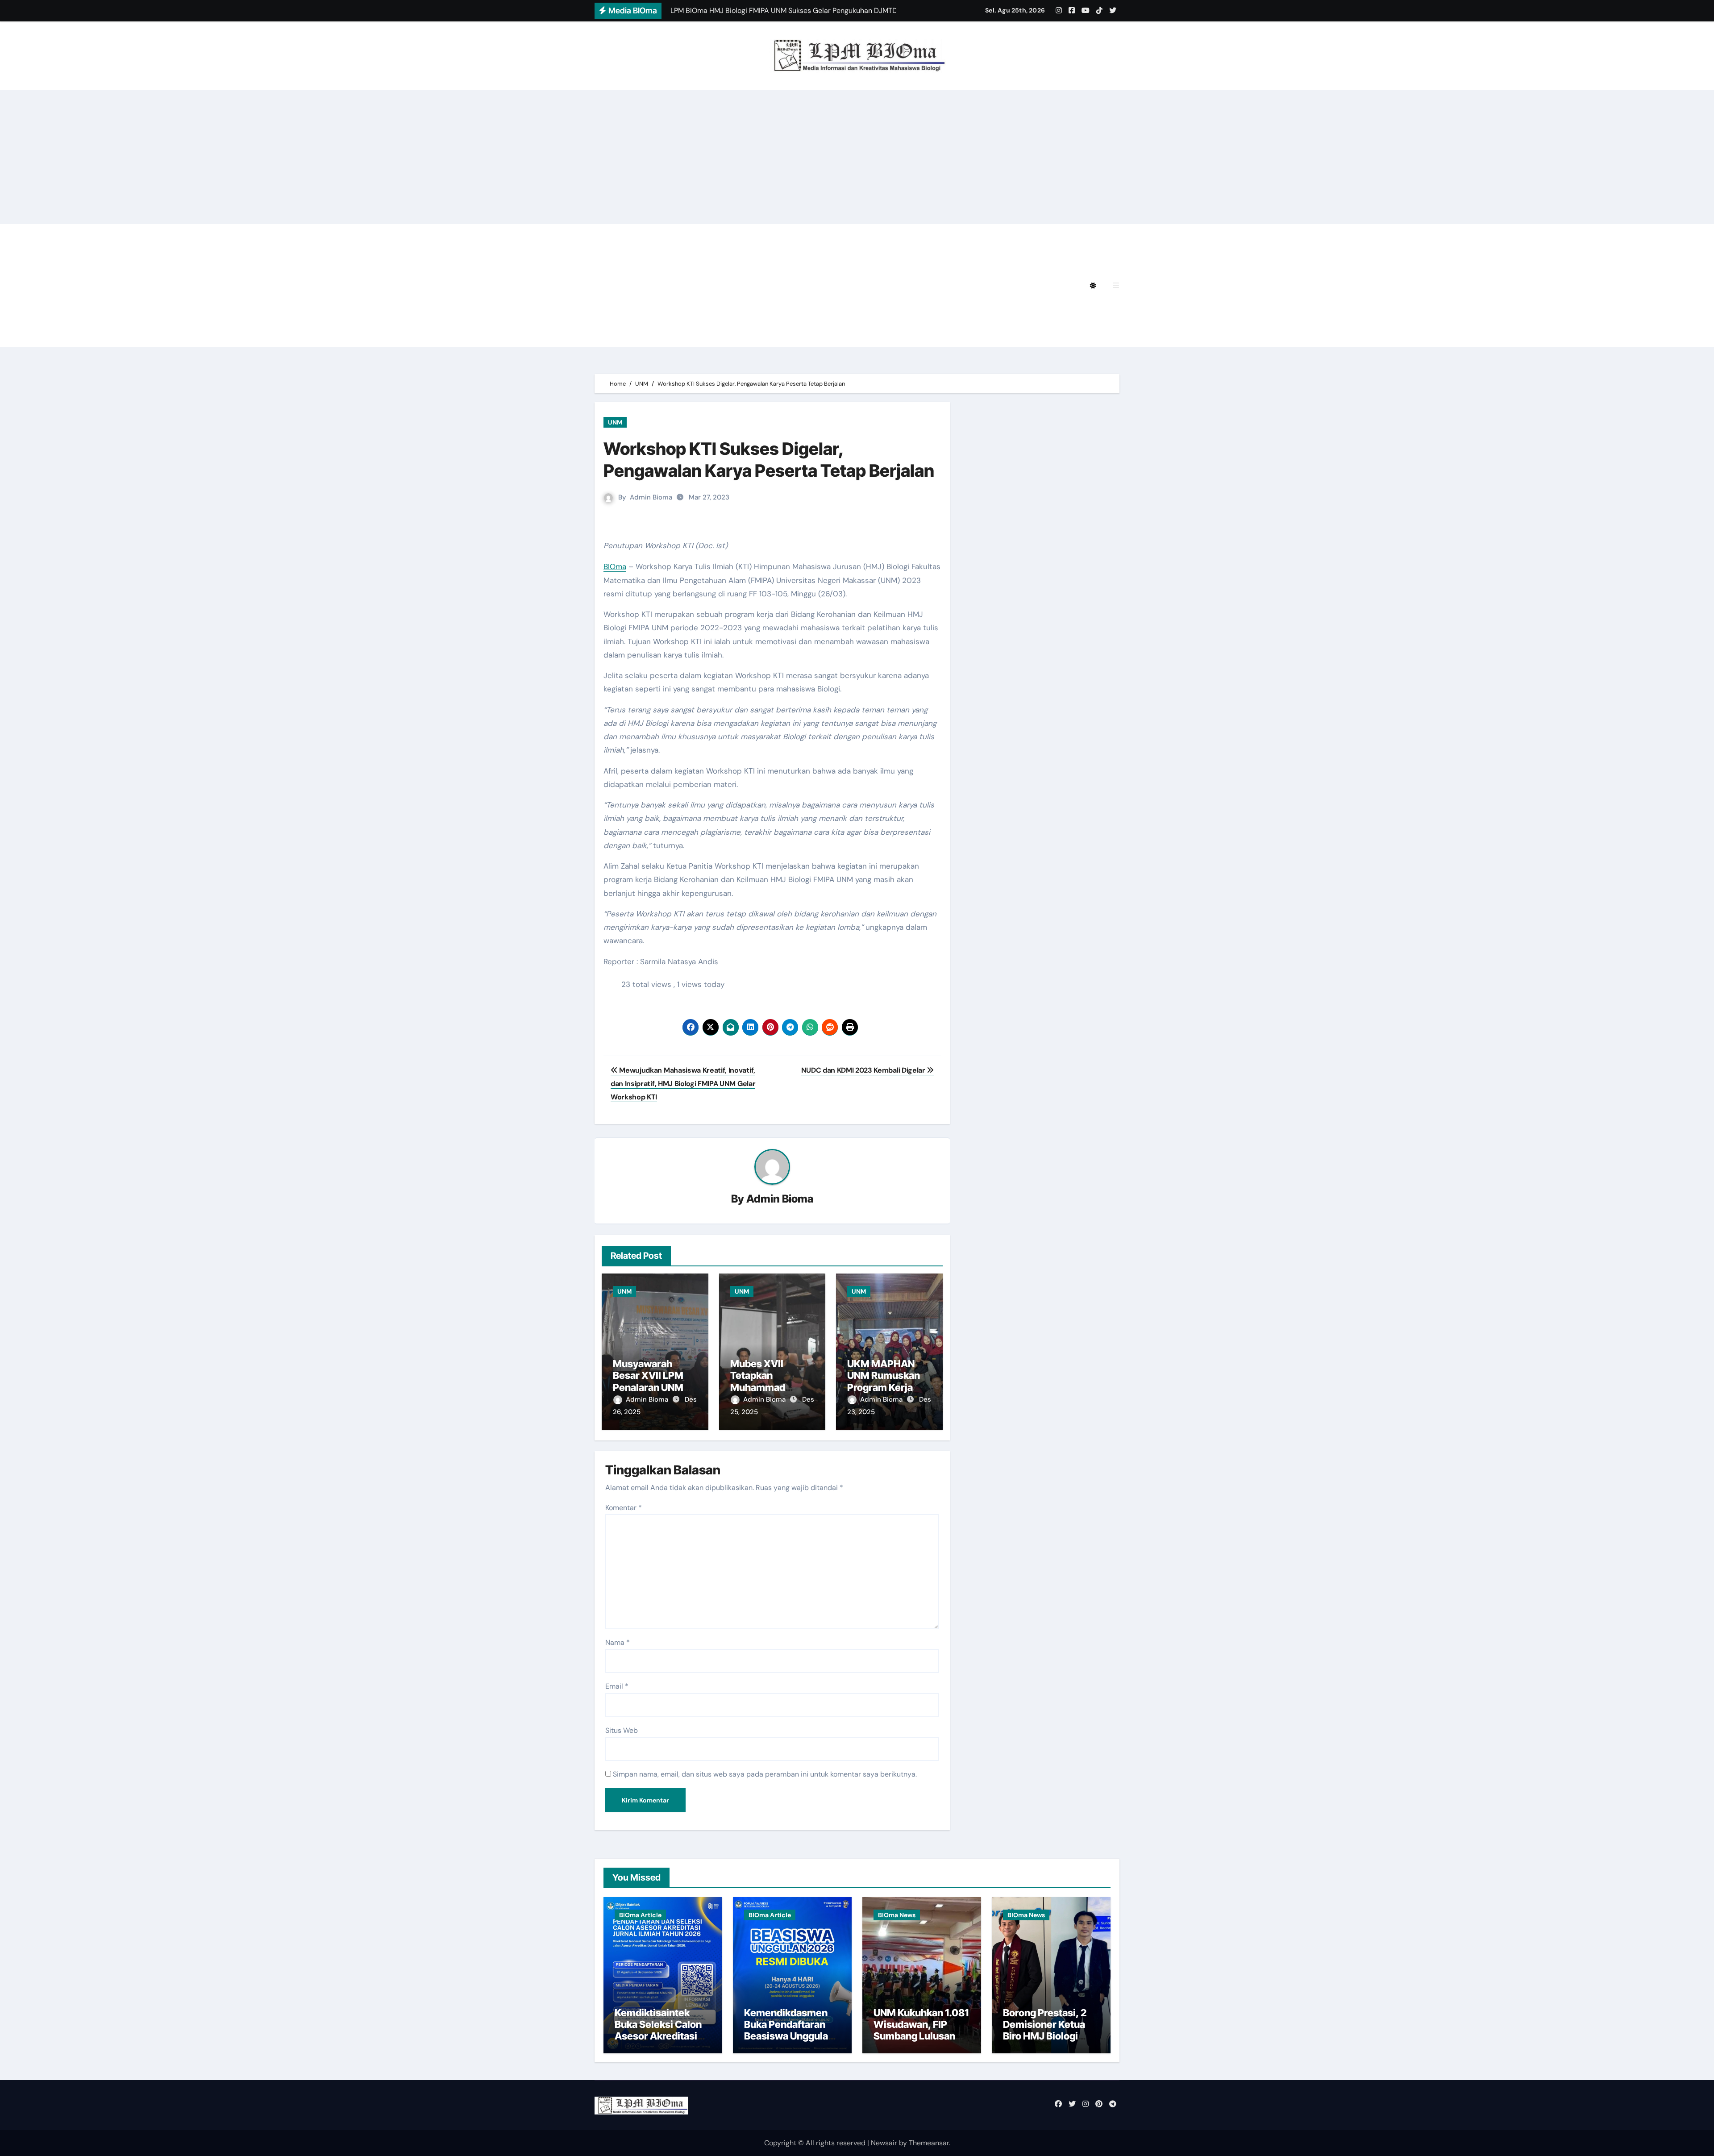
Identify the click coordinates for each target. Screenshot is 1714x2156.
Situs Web (622, 1730)
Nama (618, 1642)
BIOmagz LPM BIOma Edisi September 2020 (705, 335)
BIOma (615, 566)
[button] (1116, 285)
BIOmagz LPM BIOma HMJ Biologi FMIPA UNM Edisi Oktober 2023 (743, 310)
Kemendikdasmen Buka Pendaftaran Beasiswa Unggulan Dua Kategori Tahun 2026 (789, 2036)
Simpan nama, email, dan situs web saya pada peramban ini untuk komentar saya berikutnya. (765, 1774)
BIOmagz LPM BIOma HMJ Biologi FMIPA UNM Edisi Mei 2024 (734, 285)
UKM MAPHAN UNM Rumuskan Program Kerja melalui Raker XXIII (884, 1387)
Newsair (884, 2143)
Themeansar (929, 2143)
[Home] (606, 286)
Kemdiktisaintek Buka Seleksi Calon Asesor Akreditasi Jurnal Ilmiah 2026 (658, 2030)
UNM (615, 422)
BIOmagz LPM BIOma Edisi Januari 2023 (946, 310)
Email (617, 1686)
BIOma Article (640, 1915)
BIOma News (897, 1915)
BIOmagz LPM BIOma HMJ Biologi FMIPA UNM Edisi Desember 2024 (813, 236)
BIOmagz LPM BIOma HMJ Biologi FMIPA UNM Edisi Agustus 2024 (743, 261)
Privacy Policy (651, 236)
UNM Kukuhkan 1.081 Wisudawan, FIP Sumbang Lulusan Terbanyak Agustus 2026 (921, 2036)
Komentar (624, 1508)
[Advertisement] (857, 157)
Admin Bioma (651, 497)
